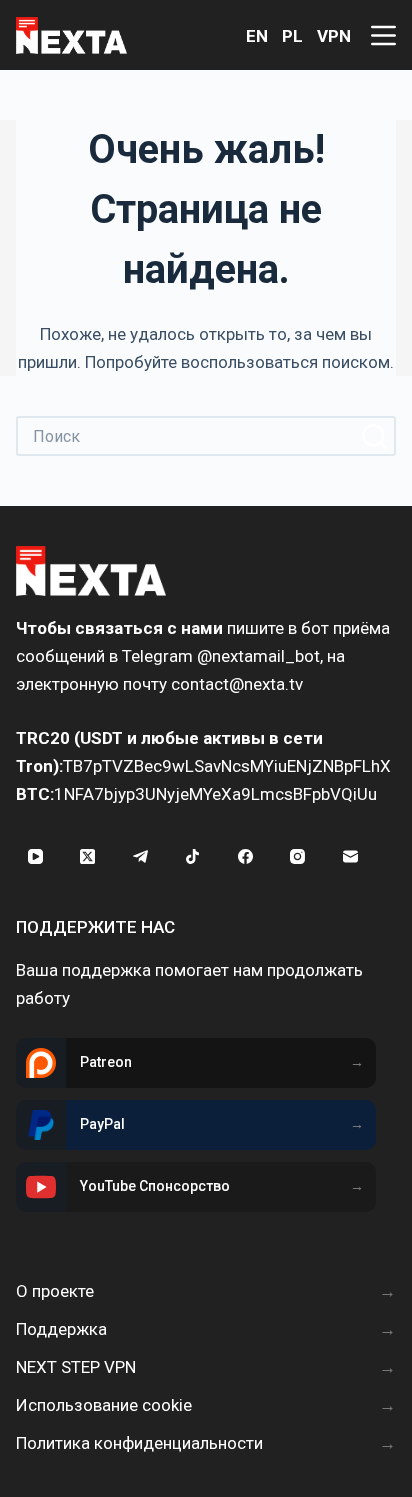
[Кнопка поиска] (376, 436)
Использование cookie (104, 1405)
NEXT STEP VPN (76, 1367)
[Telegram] (140, 857)
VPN (334, 36)
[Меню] (383, 35)
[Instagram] (298, 857)
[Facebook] (245, 857)
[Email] (350, 857)
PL (292, 36)
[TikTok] (193, 857)
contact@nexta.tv (237, 684)
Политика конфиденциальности (139, 1443)
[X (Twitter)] (88, 857)
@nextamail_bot (258, 656)
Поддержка (61, 1329)
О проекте (55, 1291)
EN (257, 36)
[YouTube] (35, 857)
